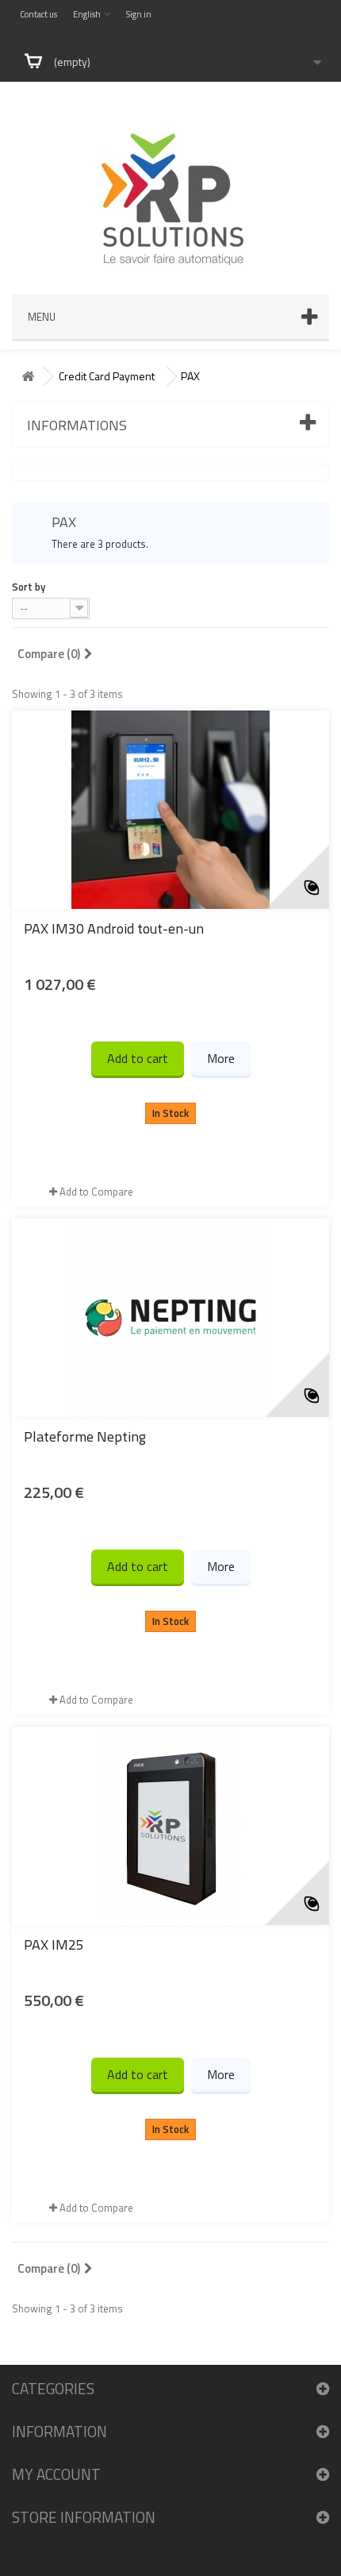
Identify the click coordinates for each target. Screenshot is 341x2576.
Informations (77, 425)
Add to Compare (96, 1192)
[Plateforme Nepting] (170, 1318)
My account (56, 2474)
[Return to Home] (28, 377)
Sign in (139, 14)
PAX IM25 (54, 1945)
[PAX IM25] (170, 1826)
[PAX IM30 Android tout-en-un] (170, 810)
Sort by (29, 586)
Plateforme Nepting (85, 1436)
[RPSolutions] (170, 180)
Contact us (38, 14)
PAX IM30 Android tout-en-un (114, 928)
